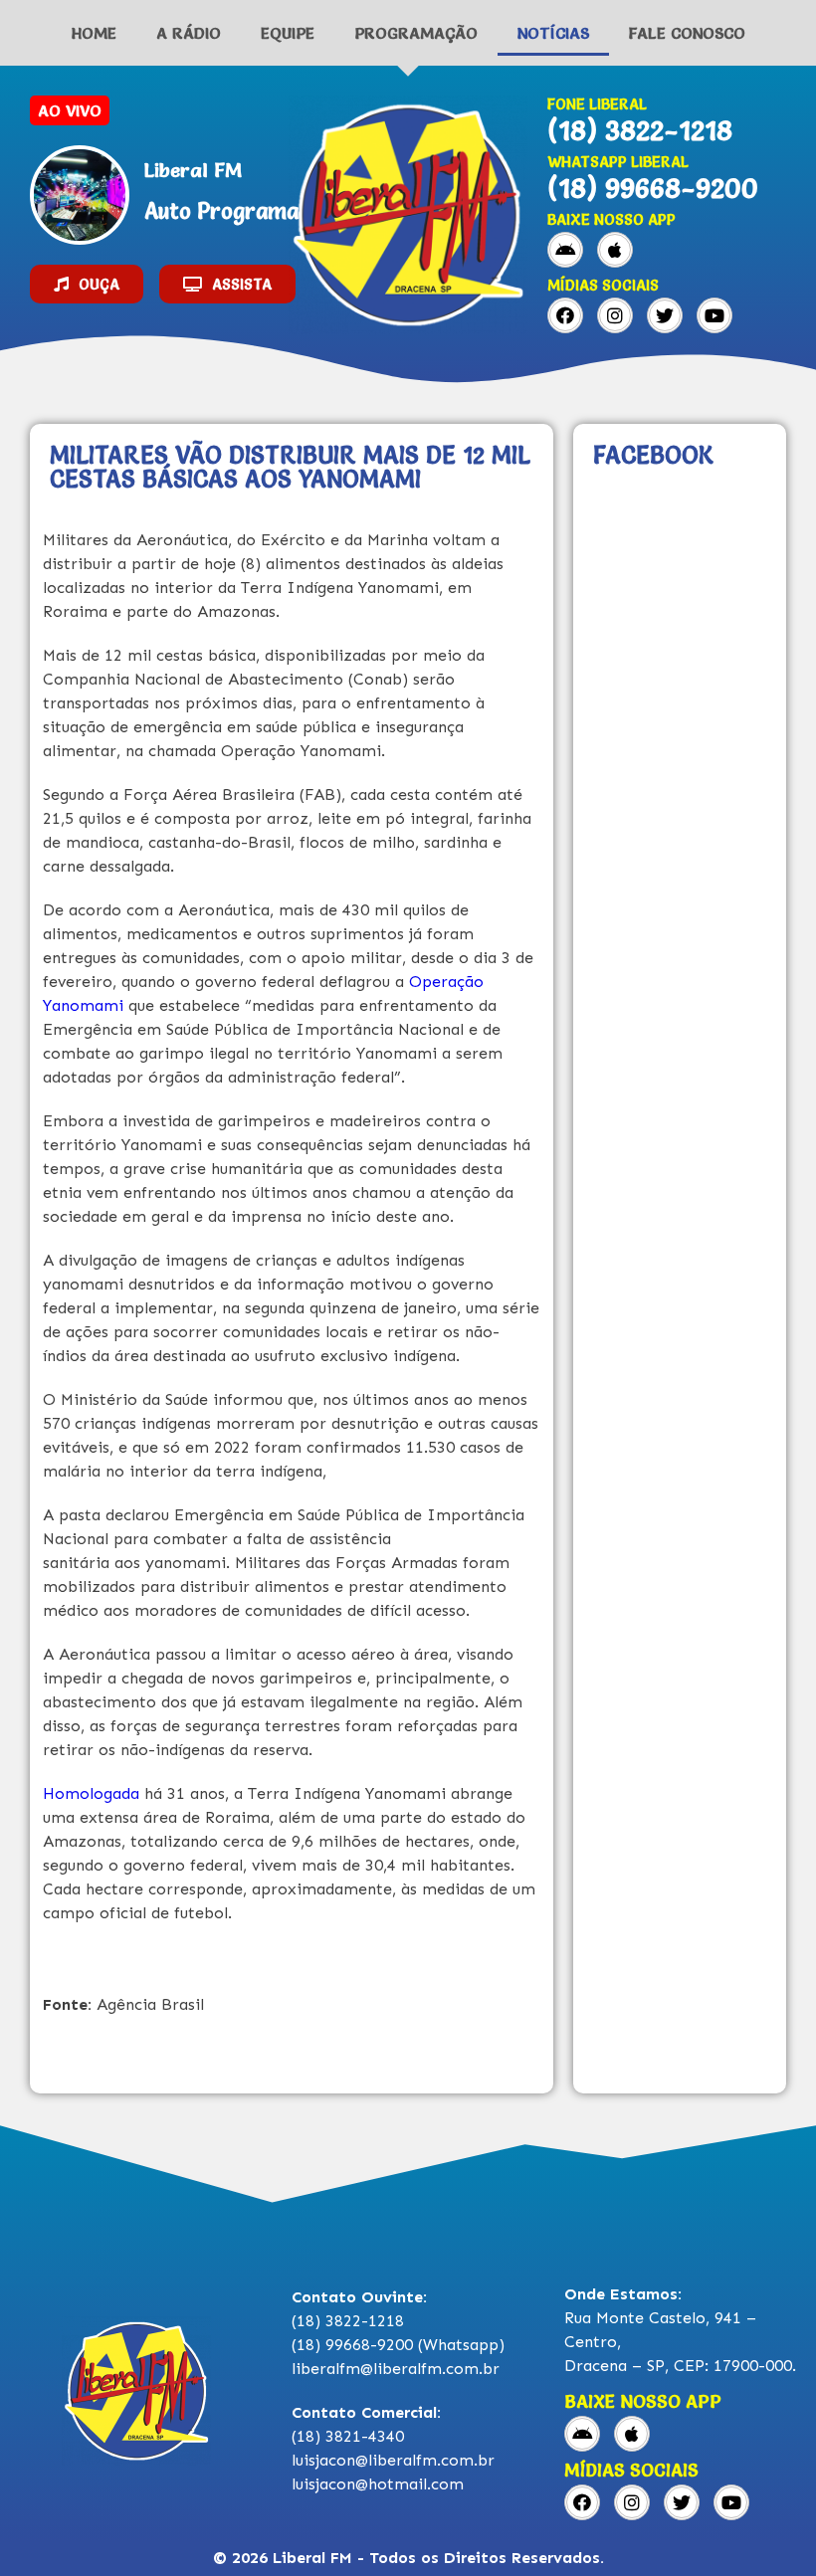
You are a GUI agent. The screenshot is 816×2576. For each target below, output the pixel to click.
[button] (87, 284)
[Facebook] (565, 315)
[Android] (565, 250)
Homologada (91, 1793)
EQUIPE (288, 33)
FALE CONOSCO (687, 33)
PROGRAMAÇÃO (416, 33)
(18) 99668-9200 (653, 188)
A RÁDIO (189, 33)
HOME (94, 33)
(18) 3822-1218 (640, 130)
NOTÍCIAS (553, 33)
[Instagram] (615, 315)
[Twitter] (665, 315)
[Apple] (615, 250)
